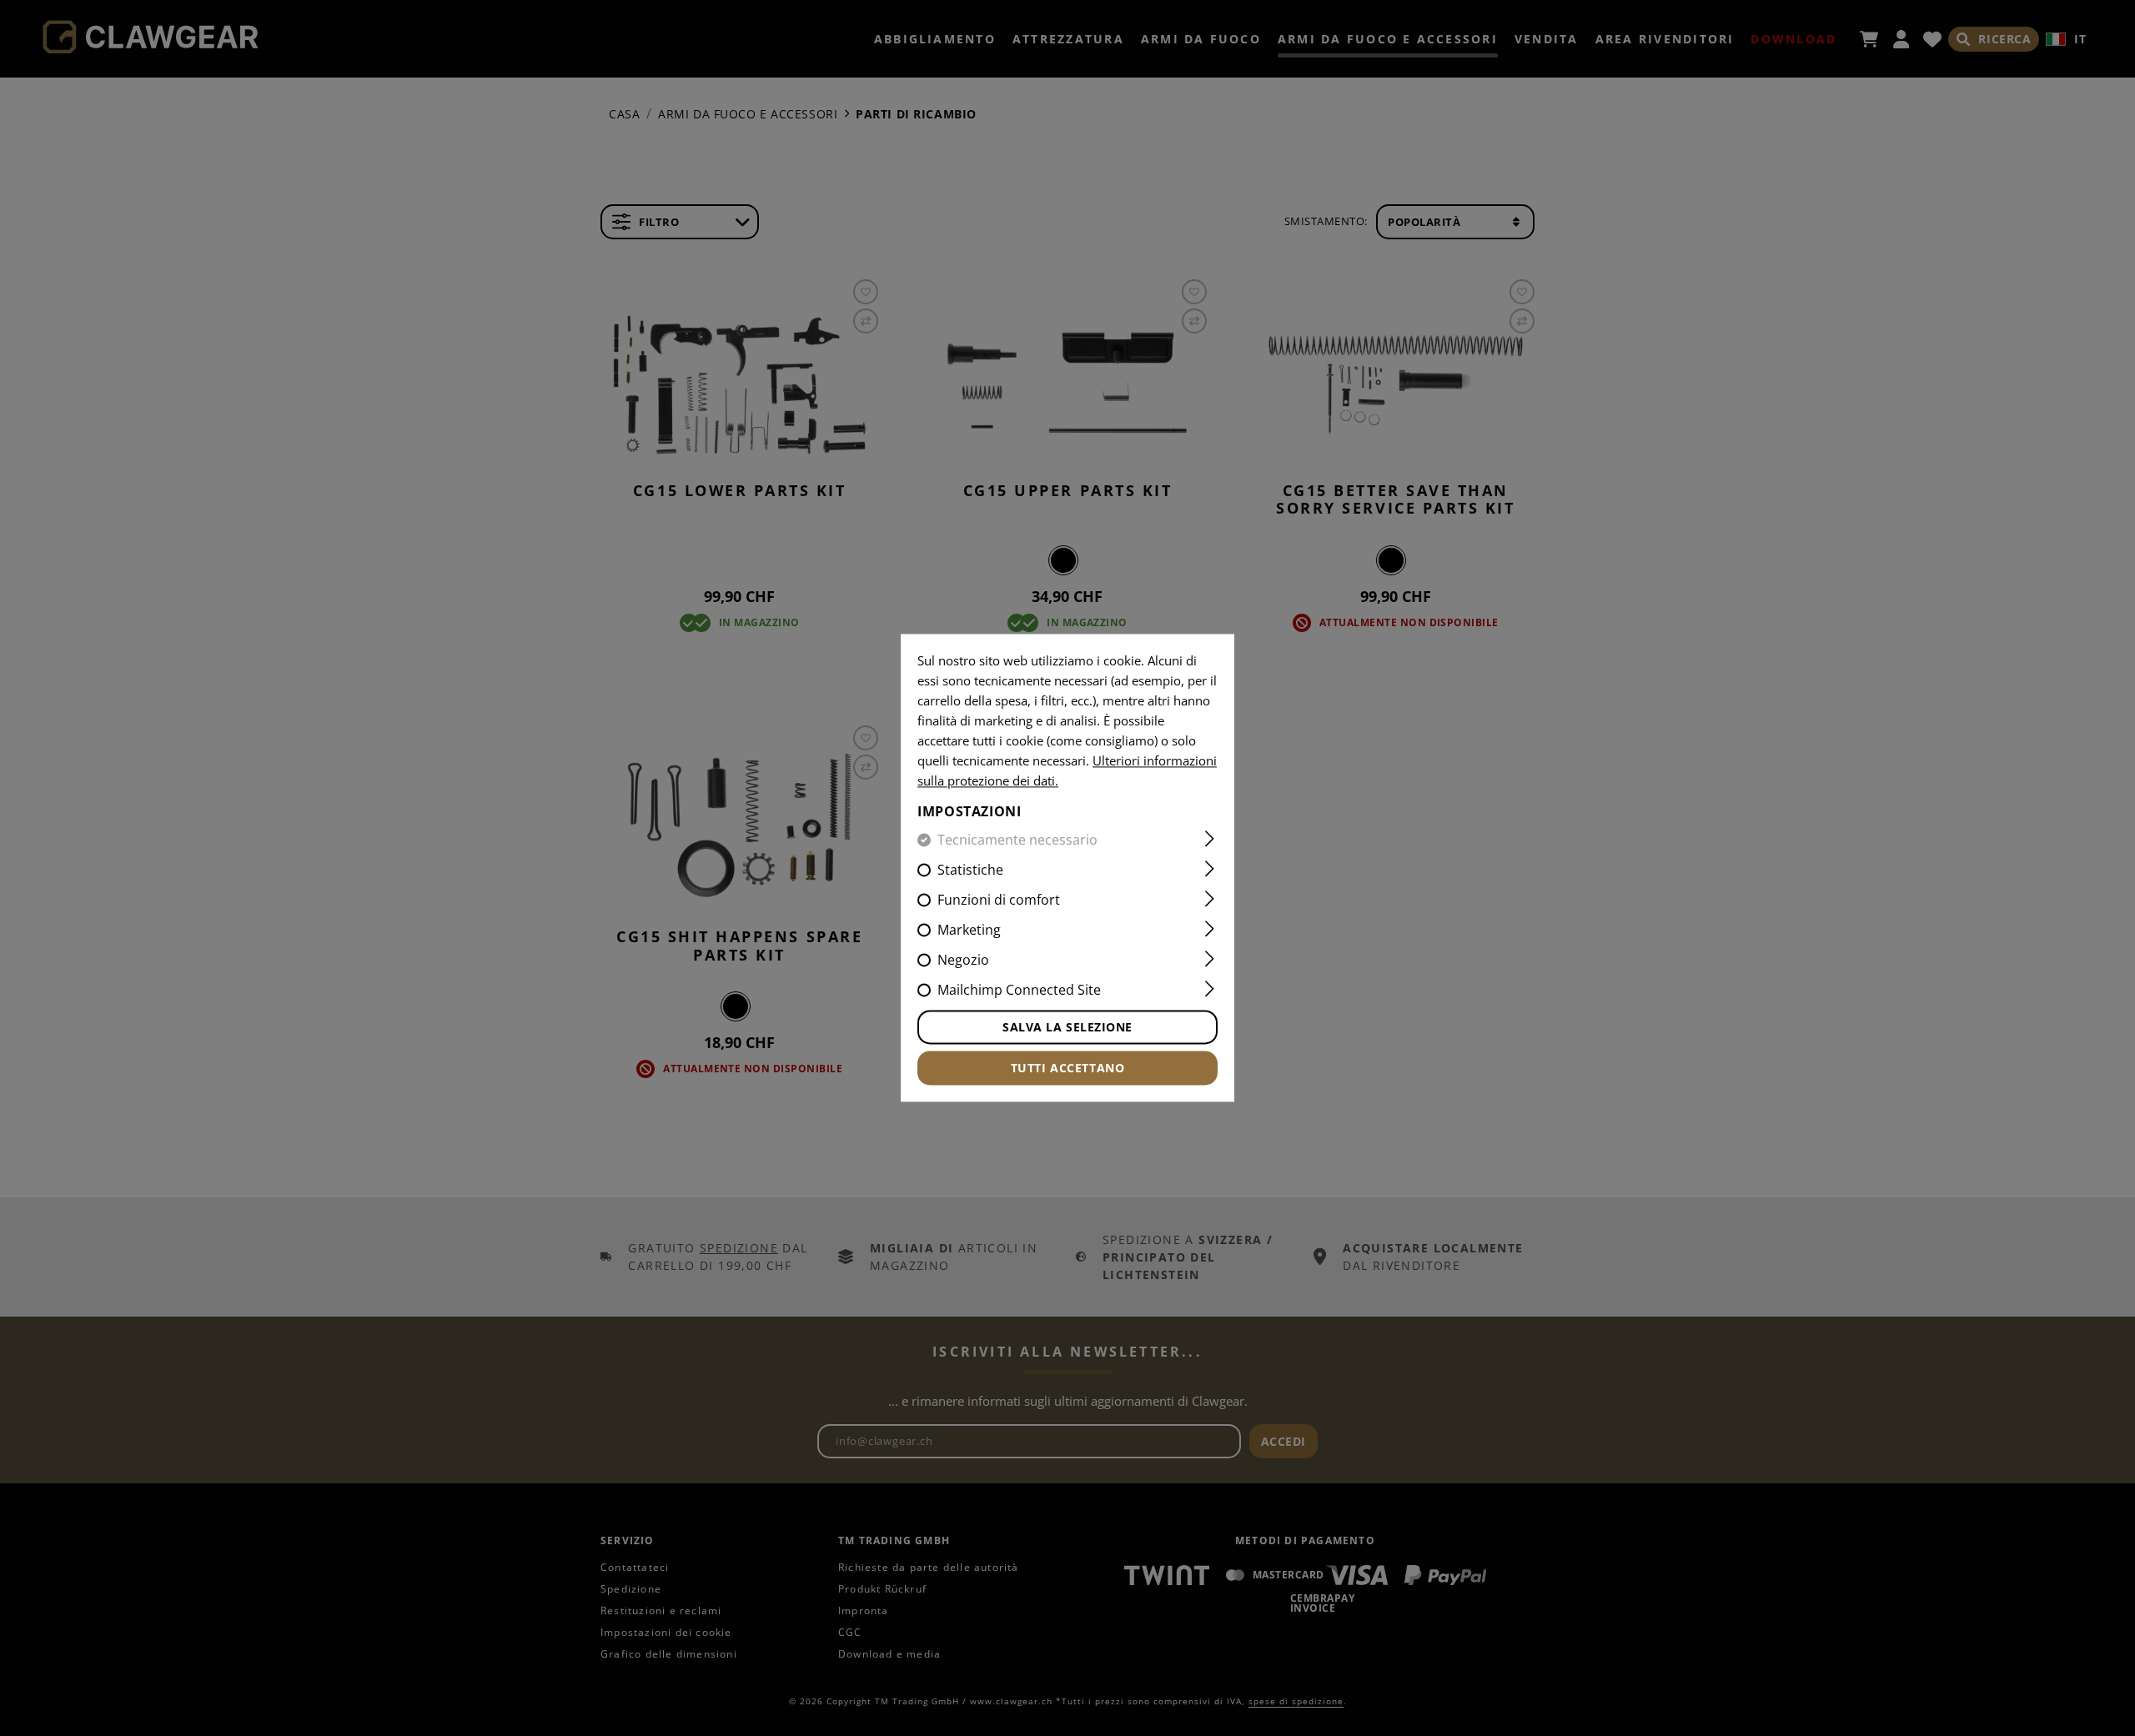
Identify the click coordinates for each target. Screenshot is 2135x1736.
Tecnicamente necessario (1017, 840)
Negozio (963, 961)
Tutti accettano (1067, 1069)
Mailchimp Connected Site (1019, 991)
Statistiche (970, 871)
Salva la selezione (1067, 1028)
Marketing (969, 931)
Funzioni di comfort (999, 901)
